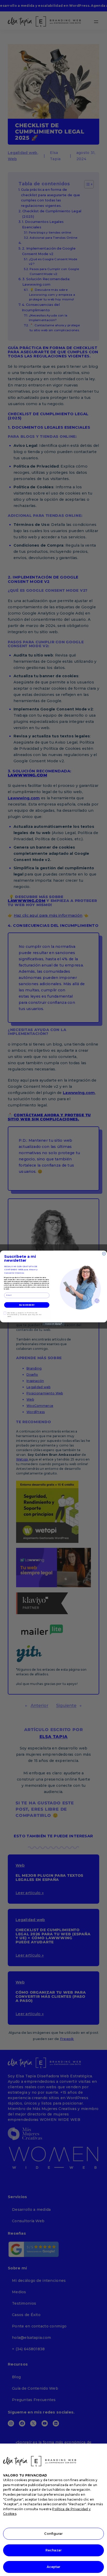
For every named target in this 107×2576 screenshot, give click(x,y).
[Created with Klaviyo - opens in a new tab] (54, 1324)
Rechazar (53, 2550)
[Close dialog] (104, 1254)
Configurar (53, 2534)
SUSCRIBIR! (27, 1305)
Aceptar (54, 2567)
